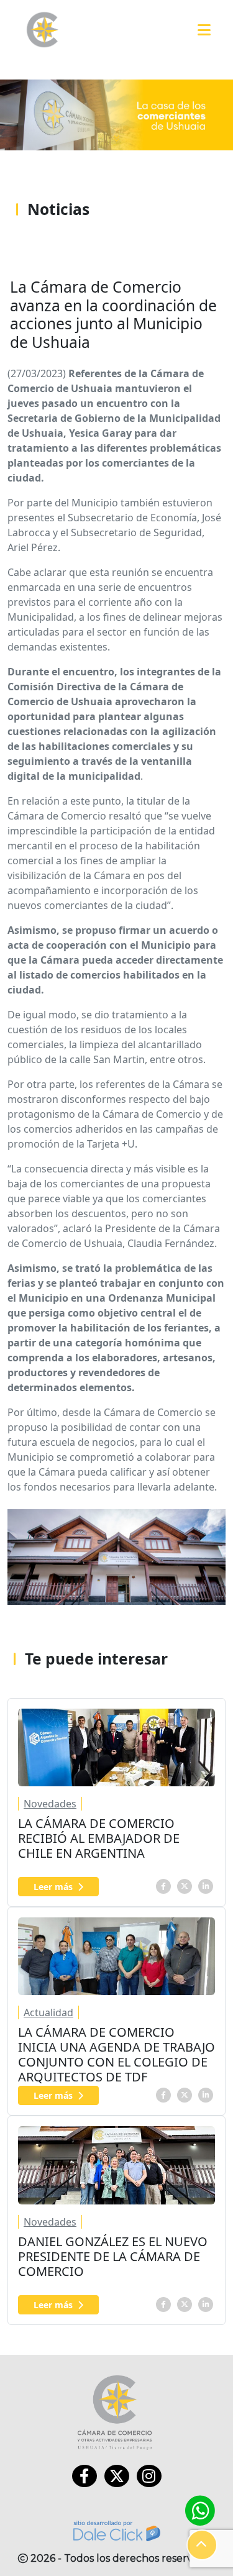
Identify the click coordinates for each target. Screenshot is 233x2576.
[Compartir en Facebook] (163, 1885)
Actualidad (48, 2012)
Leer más (53, 1887)
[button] (202, 2545)
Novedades (50, 1804)
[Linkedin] (206, 1885)
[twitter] (185, 1885)
